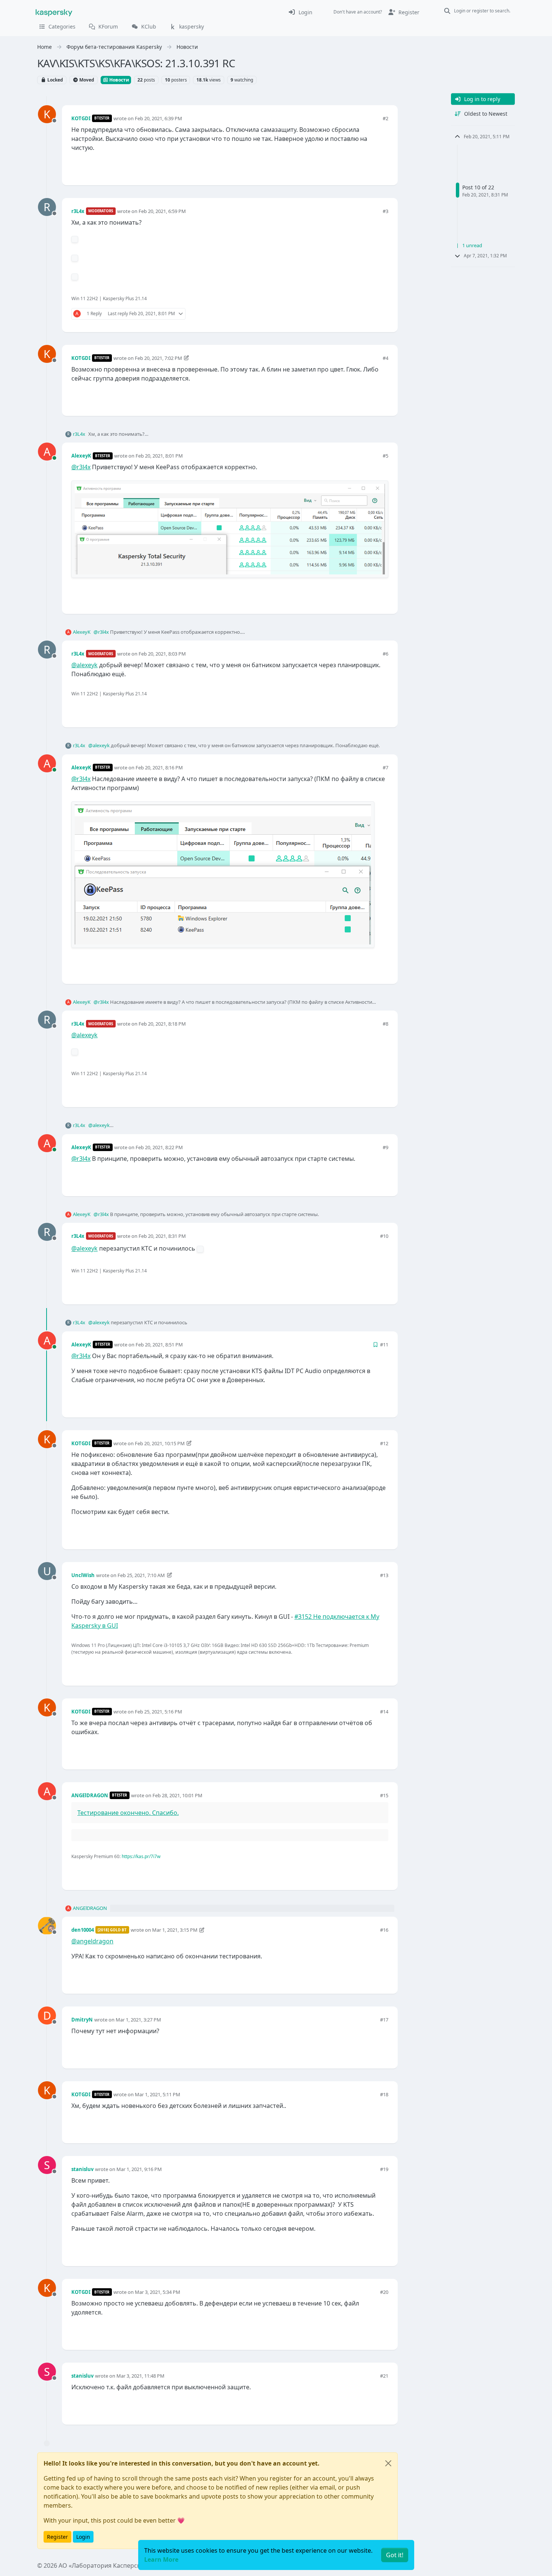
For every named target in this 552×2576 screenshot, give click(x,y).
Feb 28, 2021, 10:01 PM (177, 1795)
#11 (384, 1345)
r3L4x (78, 211)
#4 (385, 358)
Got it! (395, 2555)
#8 (385, 1024)
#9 (385, 1147)
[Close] (388, 2463)
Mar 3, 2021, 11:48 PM (140, 2376)
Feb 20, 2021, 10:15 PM (160, 1443)
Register (57, 2537)
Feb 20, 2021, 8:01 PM (159, 456)
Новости (119, 80)
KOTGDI (81, 118)
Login (83, 2537)
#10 (384, 1236)
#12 (384, 1443)
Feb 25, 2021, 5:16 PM (158, 1712)
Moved (86, 80)
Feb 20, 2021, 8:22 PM (159, 1147)
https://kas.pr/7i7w (141, 1856)
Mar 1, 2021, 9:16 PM (139, 2169)
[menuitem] (300, 12)
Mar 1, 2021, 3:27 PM (138, 2020)
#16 (384, 1930)
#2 (385, 118)
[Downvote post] (382, 167)
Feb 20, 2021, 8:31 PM (162, 1236)
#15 (384, 1795)
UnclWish (83, 1575)
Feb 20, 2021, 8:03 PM (162, 654)
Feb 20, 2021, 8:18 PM (162, 1024)
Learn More (161, 2559)
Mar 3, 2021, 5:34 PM (158, 2292)
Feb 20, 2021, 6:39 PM (158, 118)
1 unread (472, 245)
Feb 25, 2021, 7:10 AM (141, 1575)
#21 (384, 2376)
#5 (385, 456)
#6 (385, 654)
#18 (384, 2094)
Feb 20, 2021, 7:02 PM (158, 358)
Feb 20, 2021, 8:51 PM (159, 1345)
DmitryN (82, 2020)
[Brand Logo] (54, 12)
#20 (384, 2292)
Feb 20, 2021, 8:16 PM (159, 768)
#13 (384, 1575)
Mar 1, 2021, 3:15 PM (175, 1930)
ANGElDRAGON (90, 1795)
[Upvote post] (356, 167)
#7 (385, 768)
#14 (384, 1712)
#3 (385, 211)
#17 (384, 2020)
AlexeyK (81, 456)
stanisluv (82, 2169)
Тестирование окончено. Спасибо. (128, 1813)
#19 (384, 2169)
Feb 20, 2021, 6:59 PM (162, 211)
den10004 (83, 1930)
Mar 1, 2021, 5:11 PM (158, 2094)
